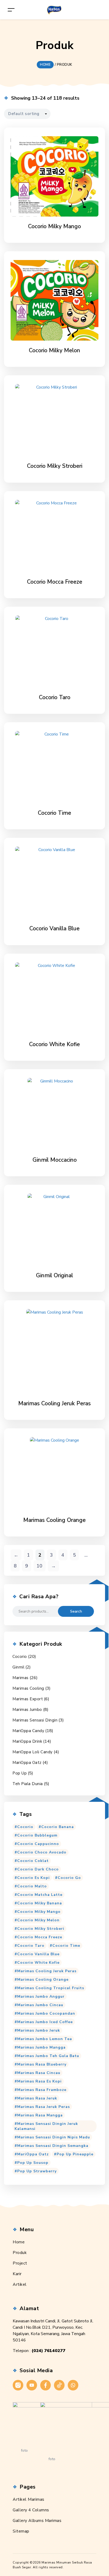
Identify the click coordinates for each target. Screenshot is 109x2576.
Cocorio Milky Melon (38, 1920)
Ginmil (18, 1667)
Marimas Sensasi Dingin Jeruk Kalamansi (46, 2126)
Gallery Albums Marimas (37, 2521)
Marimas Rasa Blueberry (42, 2064)
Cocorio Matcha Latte (40, 1895)
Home (19, 2242)
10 (39, 1566)
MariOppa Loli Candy (33, 1752)
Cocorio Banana (58, 1827)
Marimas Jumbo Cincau (40, 2005)
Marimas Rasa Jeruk (37, 2098)
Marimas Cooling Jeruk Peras (47, 1971)
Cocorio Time (66, 1946)
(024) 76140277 (48, 2351)
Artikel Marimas (29, 2499)
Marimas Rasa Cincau (39, 2073)
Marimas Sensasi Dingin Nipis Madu (54, 2137)
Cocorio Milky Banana (40, 1903)
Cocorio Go (69, 1878)
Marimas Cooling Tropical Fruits (51, 1988)
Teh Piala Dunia (28, 1784)
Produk (20, 2253)
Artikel (20, 2284)
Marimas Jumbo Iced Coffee (45, 2022)
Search (76, 1611)
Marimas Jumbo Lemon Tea (45, 2039)
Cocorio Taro (31, 1946)
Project (20, 2263)
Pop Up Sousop (33, 2163)
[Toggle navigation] (11, 10)
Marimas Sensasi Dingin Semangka (53, 2146)
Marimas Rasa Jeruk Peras (44, 2107)
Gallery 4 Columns (31, 2510)
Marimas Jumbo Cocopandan (46, 2013)
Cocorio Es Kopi (33, 1878)
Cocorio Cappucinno (38, 1844)
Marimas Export (28, 1699)
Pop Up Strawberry (37, 2171)
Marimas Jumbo (27, 1710)
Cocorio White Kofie (38, 1963)
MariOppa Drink (27, 1741)
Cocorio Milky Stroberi (41, 1929)
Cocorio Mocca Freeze (40, 1937)
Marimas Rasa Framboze (42, 2090)
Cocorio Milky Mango (39, 1912)
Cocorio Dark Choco (38, 1869)
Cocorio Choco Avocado (42, 1852)
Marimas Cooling (28, 1688)
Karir (17, 2274)
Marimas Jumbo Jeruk (39, 2030)
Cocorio (20, 1657)
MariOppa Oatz (27, 1763)
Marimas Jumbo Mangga (41, 2047)
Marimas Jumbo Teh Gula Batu (48, 2056)
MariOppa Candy (28, 1731)
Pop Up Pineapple (75, 2154)
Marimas (21, 1678)
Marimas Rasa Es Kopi (39, 2081)
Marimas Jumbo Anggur (41, 1996)
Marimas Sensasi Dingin (35, 1720)
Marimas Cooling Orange (43, 1980)
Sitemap (21, 2531)
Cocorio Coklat (33, 1861)
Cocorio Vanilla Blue (38, 1954)
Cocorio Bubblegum (37, 1835)
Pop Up (20, 1773)
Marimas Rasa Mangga (40, 2115)
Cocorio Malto (32, 1886)
